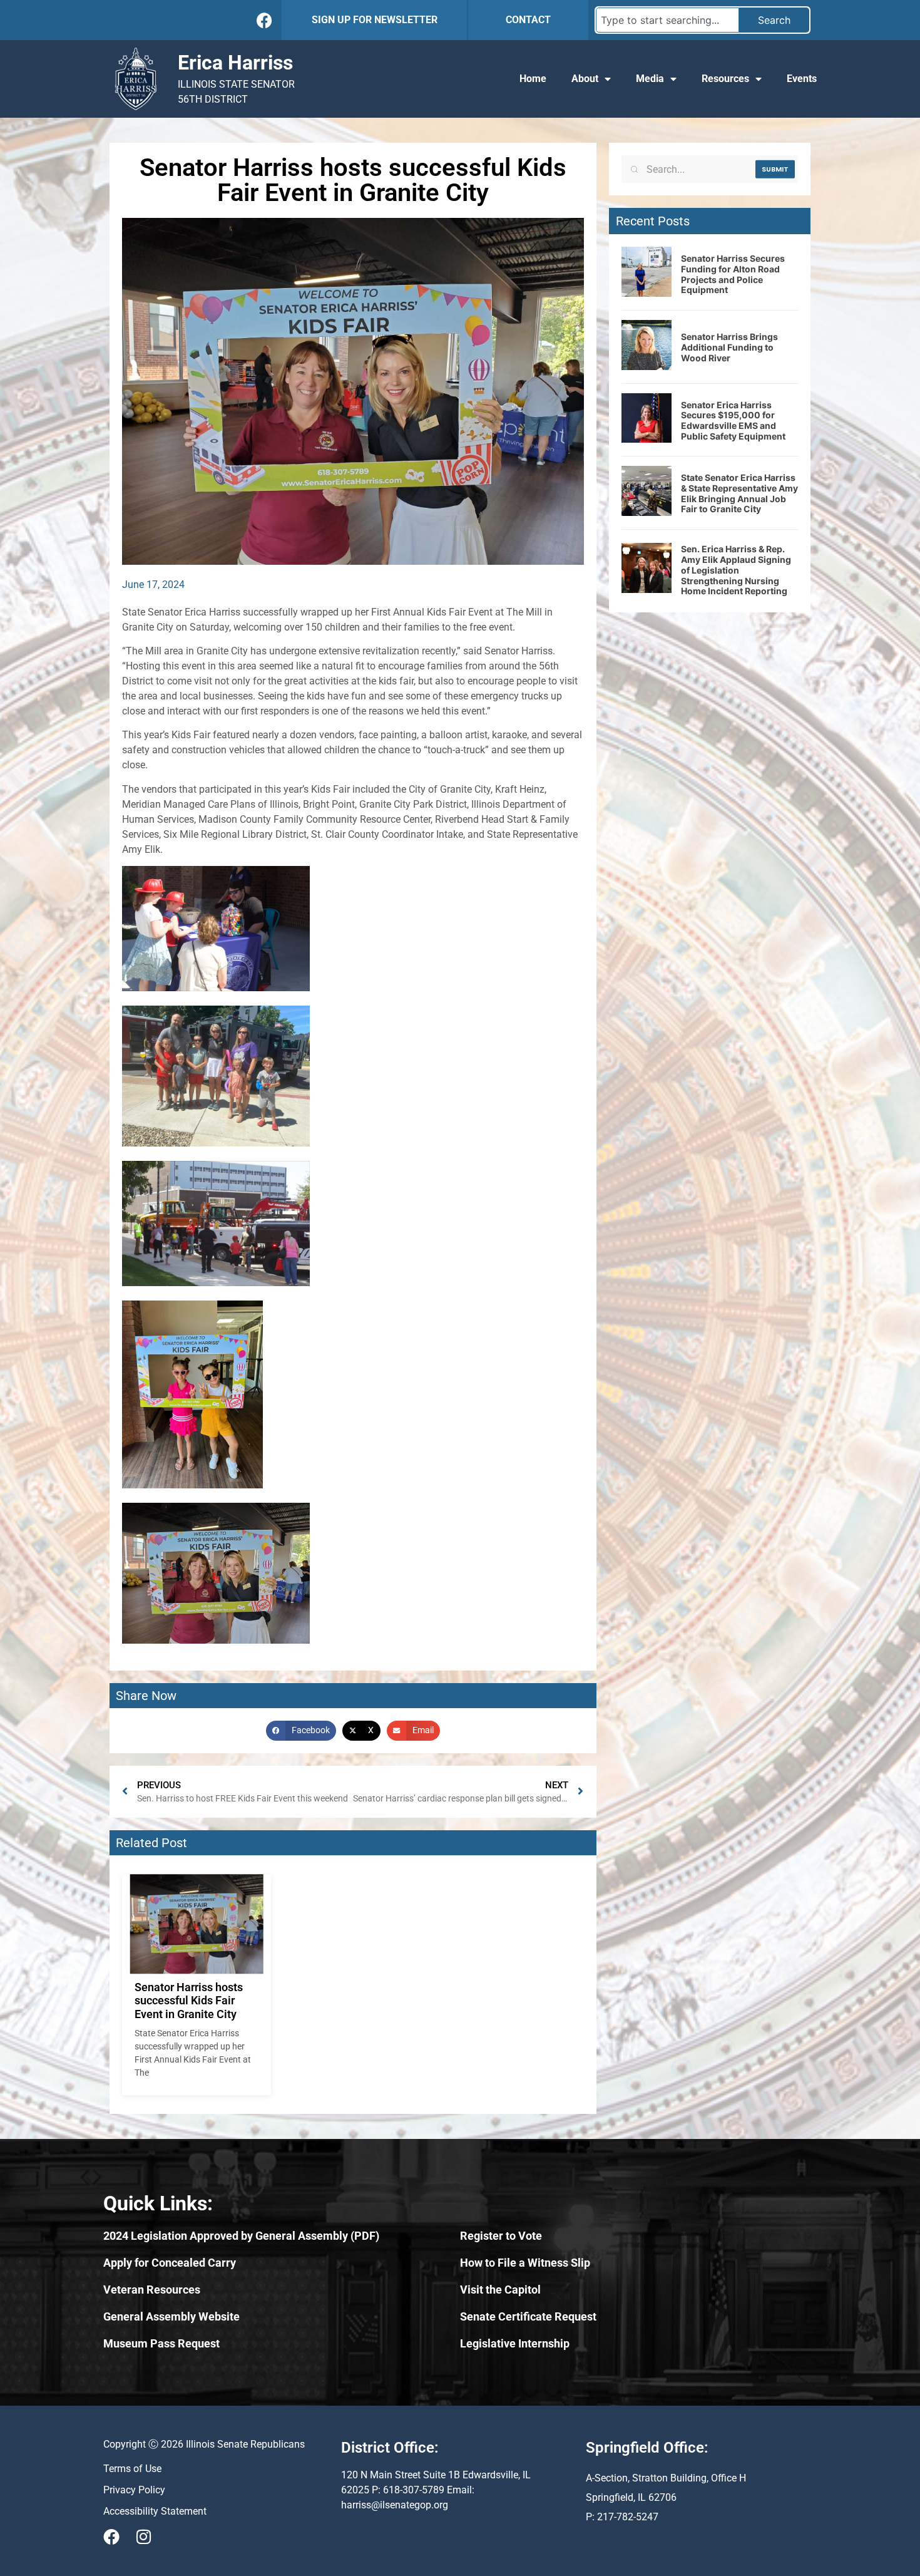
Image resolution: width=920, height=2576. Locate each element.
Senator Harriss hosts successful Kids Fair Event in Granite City (189, 2001)
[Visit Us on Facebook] (111, 2537)
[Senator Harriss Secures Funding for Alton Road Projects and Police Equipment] (647, 293)
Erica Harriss (235, 63)
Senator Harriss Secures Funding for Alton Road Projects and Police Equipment (733, 274)
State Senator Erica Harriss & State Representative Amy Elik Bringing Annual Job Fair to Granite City (739, 493)
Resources (725, 79)
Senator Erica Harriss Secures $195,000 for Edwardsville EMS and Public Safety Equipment (733, 420)
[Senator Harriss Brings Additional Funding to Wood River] (647, 366)
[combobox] (667, 20)
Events (802, 79)
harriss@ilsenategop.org (395, 2505)
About (585, 79)
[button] (301, 1731)
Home (533, 79)
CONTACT (528, 20)
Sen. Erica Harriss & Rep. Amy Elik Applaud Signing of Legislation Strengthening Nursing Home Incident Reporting (736, 570)
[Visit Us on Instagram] (143, 2537)
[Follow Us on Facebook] (264, 20)
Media (650, 79)
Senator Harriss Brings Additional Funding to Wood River (729, 347)
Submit (775, 169)
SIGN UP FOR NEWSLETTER (375, 20)
